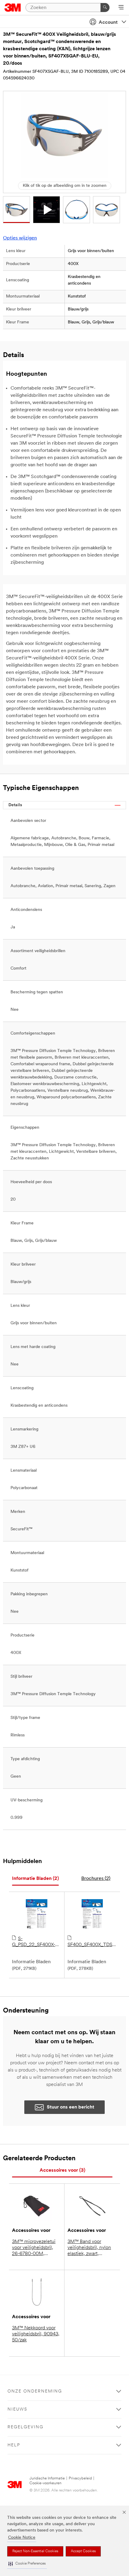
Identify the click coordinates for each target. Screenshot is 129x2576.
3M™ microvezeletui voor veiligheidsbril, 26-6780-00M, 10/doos (34, 2248)
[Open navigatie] (121, 8)
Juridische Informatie (47, 2478)
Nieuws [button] (17, 2409)
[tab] (35, 1879)
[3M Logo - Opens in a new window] (13, 8)
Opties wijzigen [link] (20, 238)
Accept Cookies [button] (83, 2551)
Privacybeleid (80, 2478)
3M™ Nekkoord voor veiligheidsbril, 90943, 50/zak (36, 2334)
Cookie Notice (22, 2538)
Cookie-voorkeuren (45, 2483)
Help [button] (14, 2445)
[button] (27, 2564)
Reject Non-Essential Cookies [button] (35, 2551)
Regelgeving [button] (25, 2427)
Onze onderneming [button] (35, 2391)
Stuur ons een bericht (70, 2107)
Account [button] (108, 23)
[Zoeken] (105, 8)
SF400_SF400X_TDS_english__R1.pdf (92, 1945)
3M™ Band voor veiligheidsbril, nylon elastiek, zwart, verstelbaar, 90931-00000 (89, 2248)
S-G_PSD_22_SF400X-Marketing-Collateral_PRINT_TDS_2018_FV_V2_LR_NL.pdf (37, 1942)
